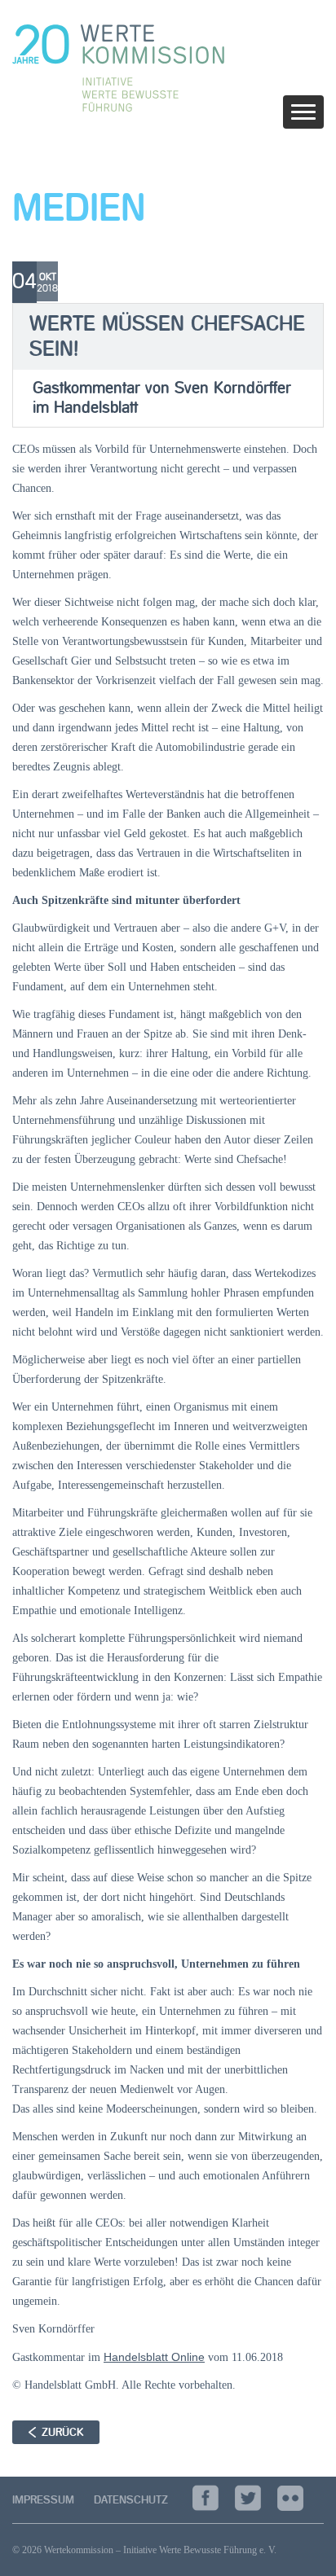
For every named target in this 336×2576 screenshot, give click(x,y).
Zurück (62, 2432)
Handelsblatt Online (154, 2357)
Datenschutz (131, 2500)
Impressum (43, 2500)
